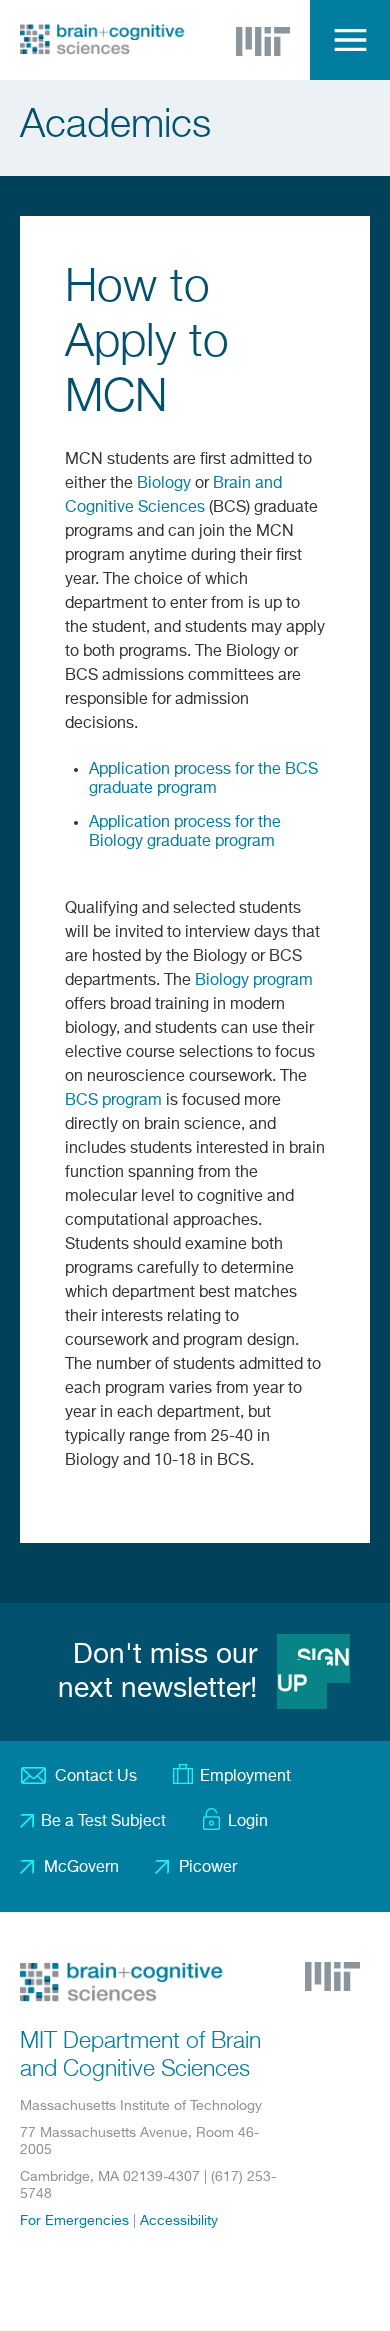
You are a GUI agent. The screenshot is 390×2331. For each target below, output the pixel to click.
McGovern (81, 1868)
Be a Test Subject (103, 1822)
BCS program (113, 1101)
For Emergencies (74, 2221)
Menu (350, 40)
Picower (208, 1868)
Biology (164, 484)
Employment (245, 1777)
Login (248, 1822)
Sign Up (313, 1672)
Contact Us (96, 1777)
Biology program (254, 981)
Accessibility (179, 2221)
